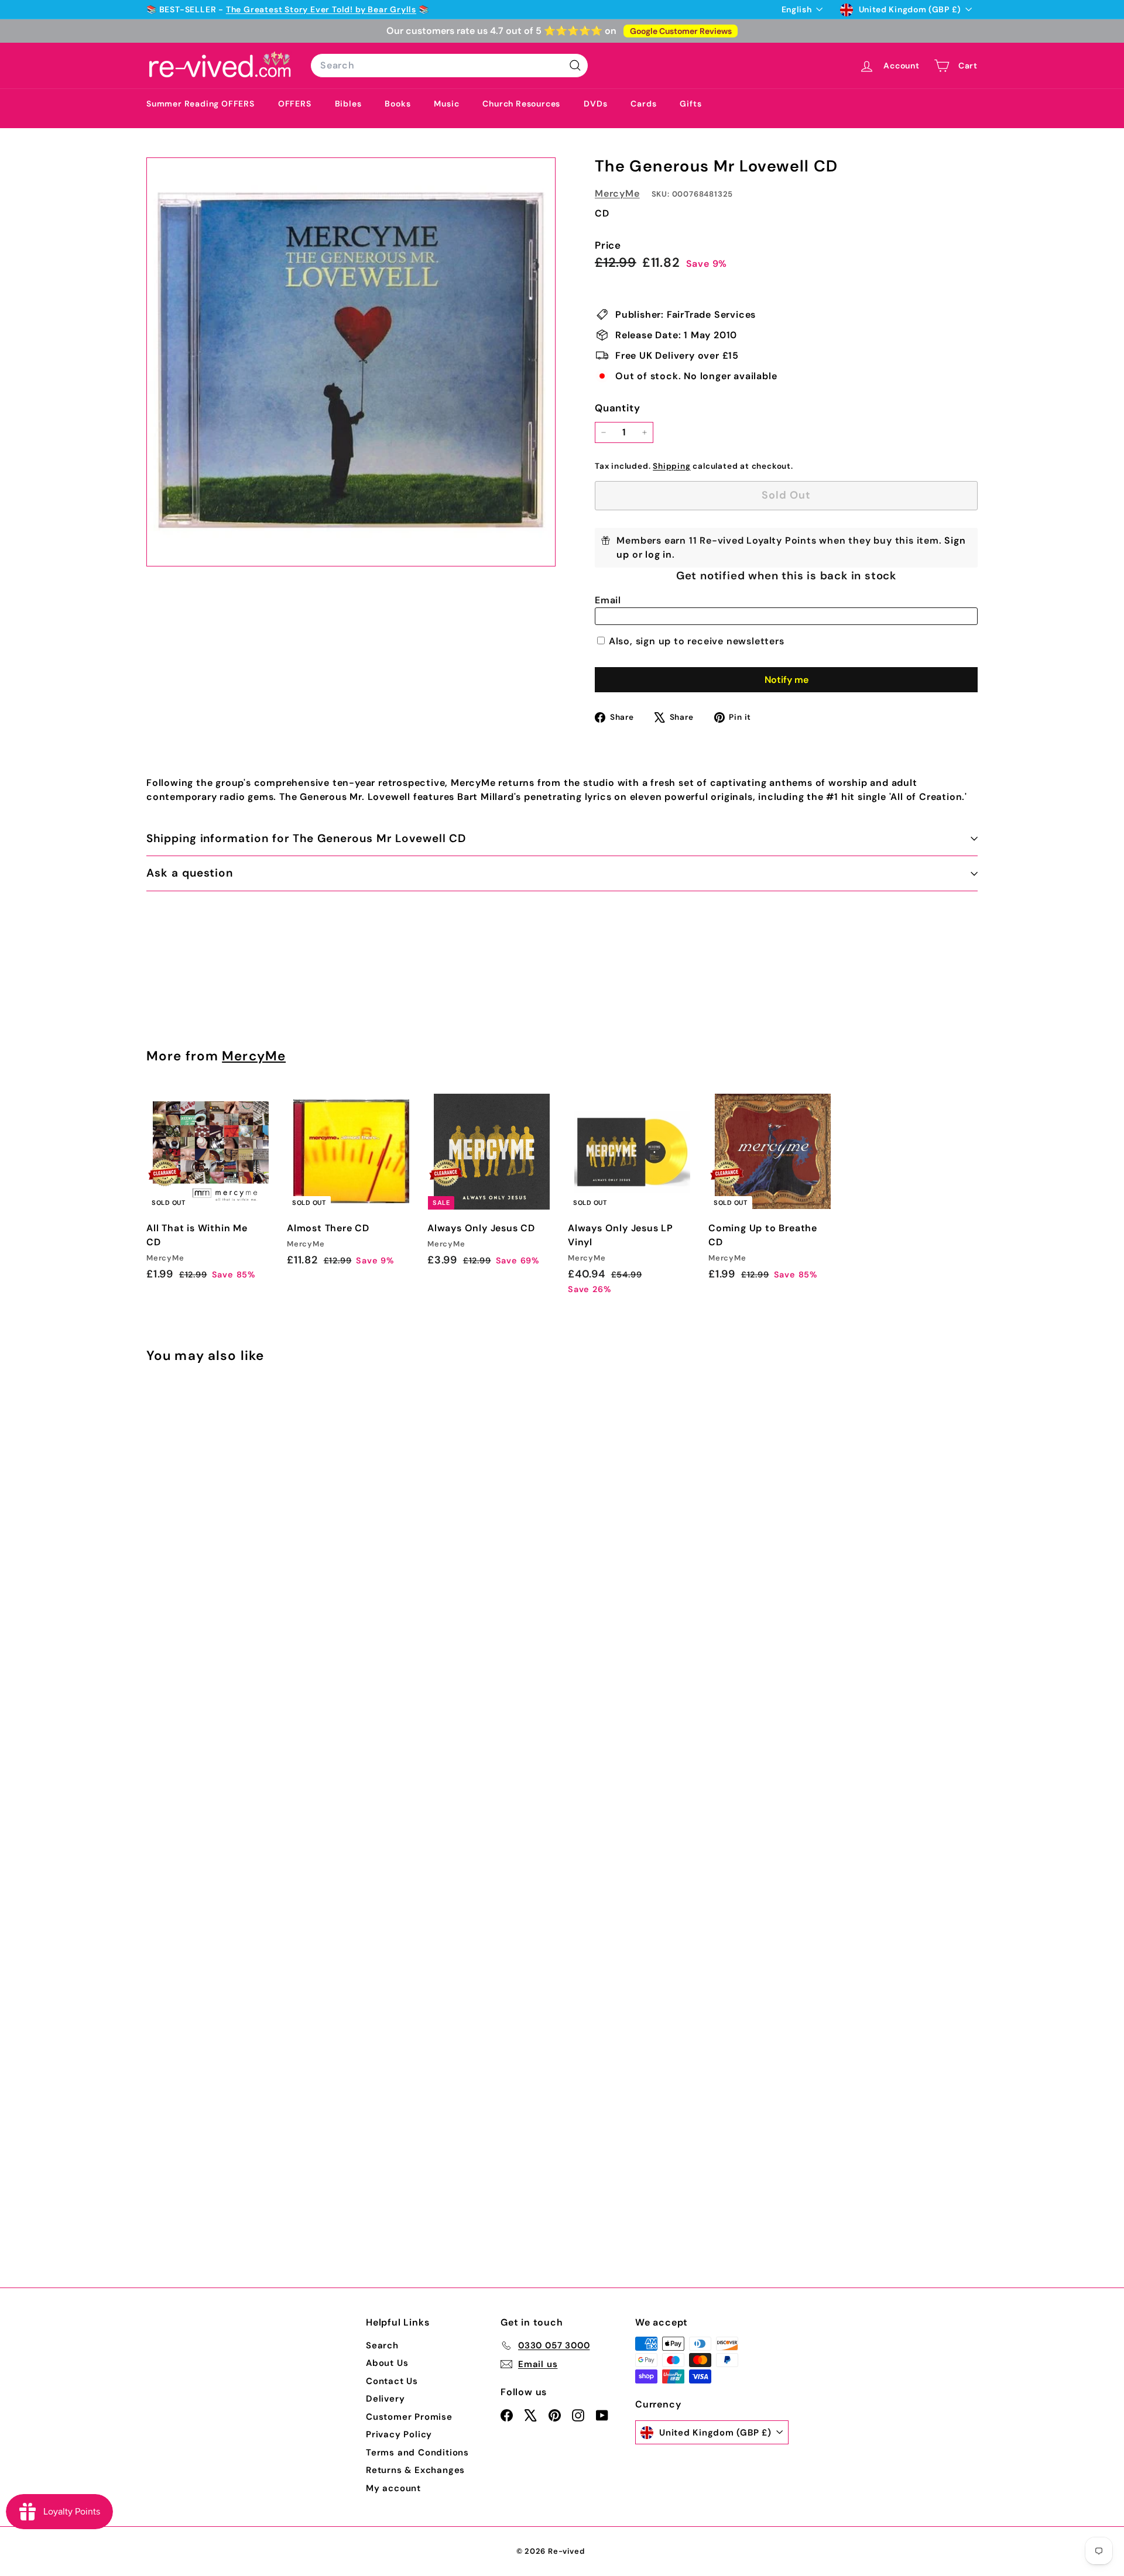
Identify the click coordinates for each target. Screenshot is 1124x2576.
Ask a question (190, 873)
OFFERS (295, 104)
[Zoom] (351, 362)
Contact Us (392, 2381)
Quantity (617, 408)
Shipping (671, 466)
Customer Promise (409, 2417)
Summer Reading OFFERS (201, 104)
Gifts (690, 104)
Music (446, 104)
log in (659, 554)
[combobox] (449, 66)
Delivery (385, 2399)
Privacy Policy (399, 2434)
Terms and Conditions (417, 2453)
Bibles (348, 104)
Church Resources (521, 104)
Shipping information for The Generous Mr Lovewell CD (306, 838)
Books (397, 104)
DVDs (595, 104)
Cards (643, 104)
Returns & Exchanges (415, 2470)
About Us (387, 2363)
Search (382, 2345)
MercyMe (617, 193)
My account (393, 2488)
